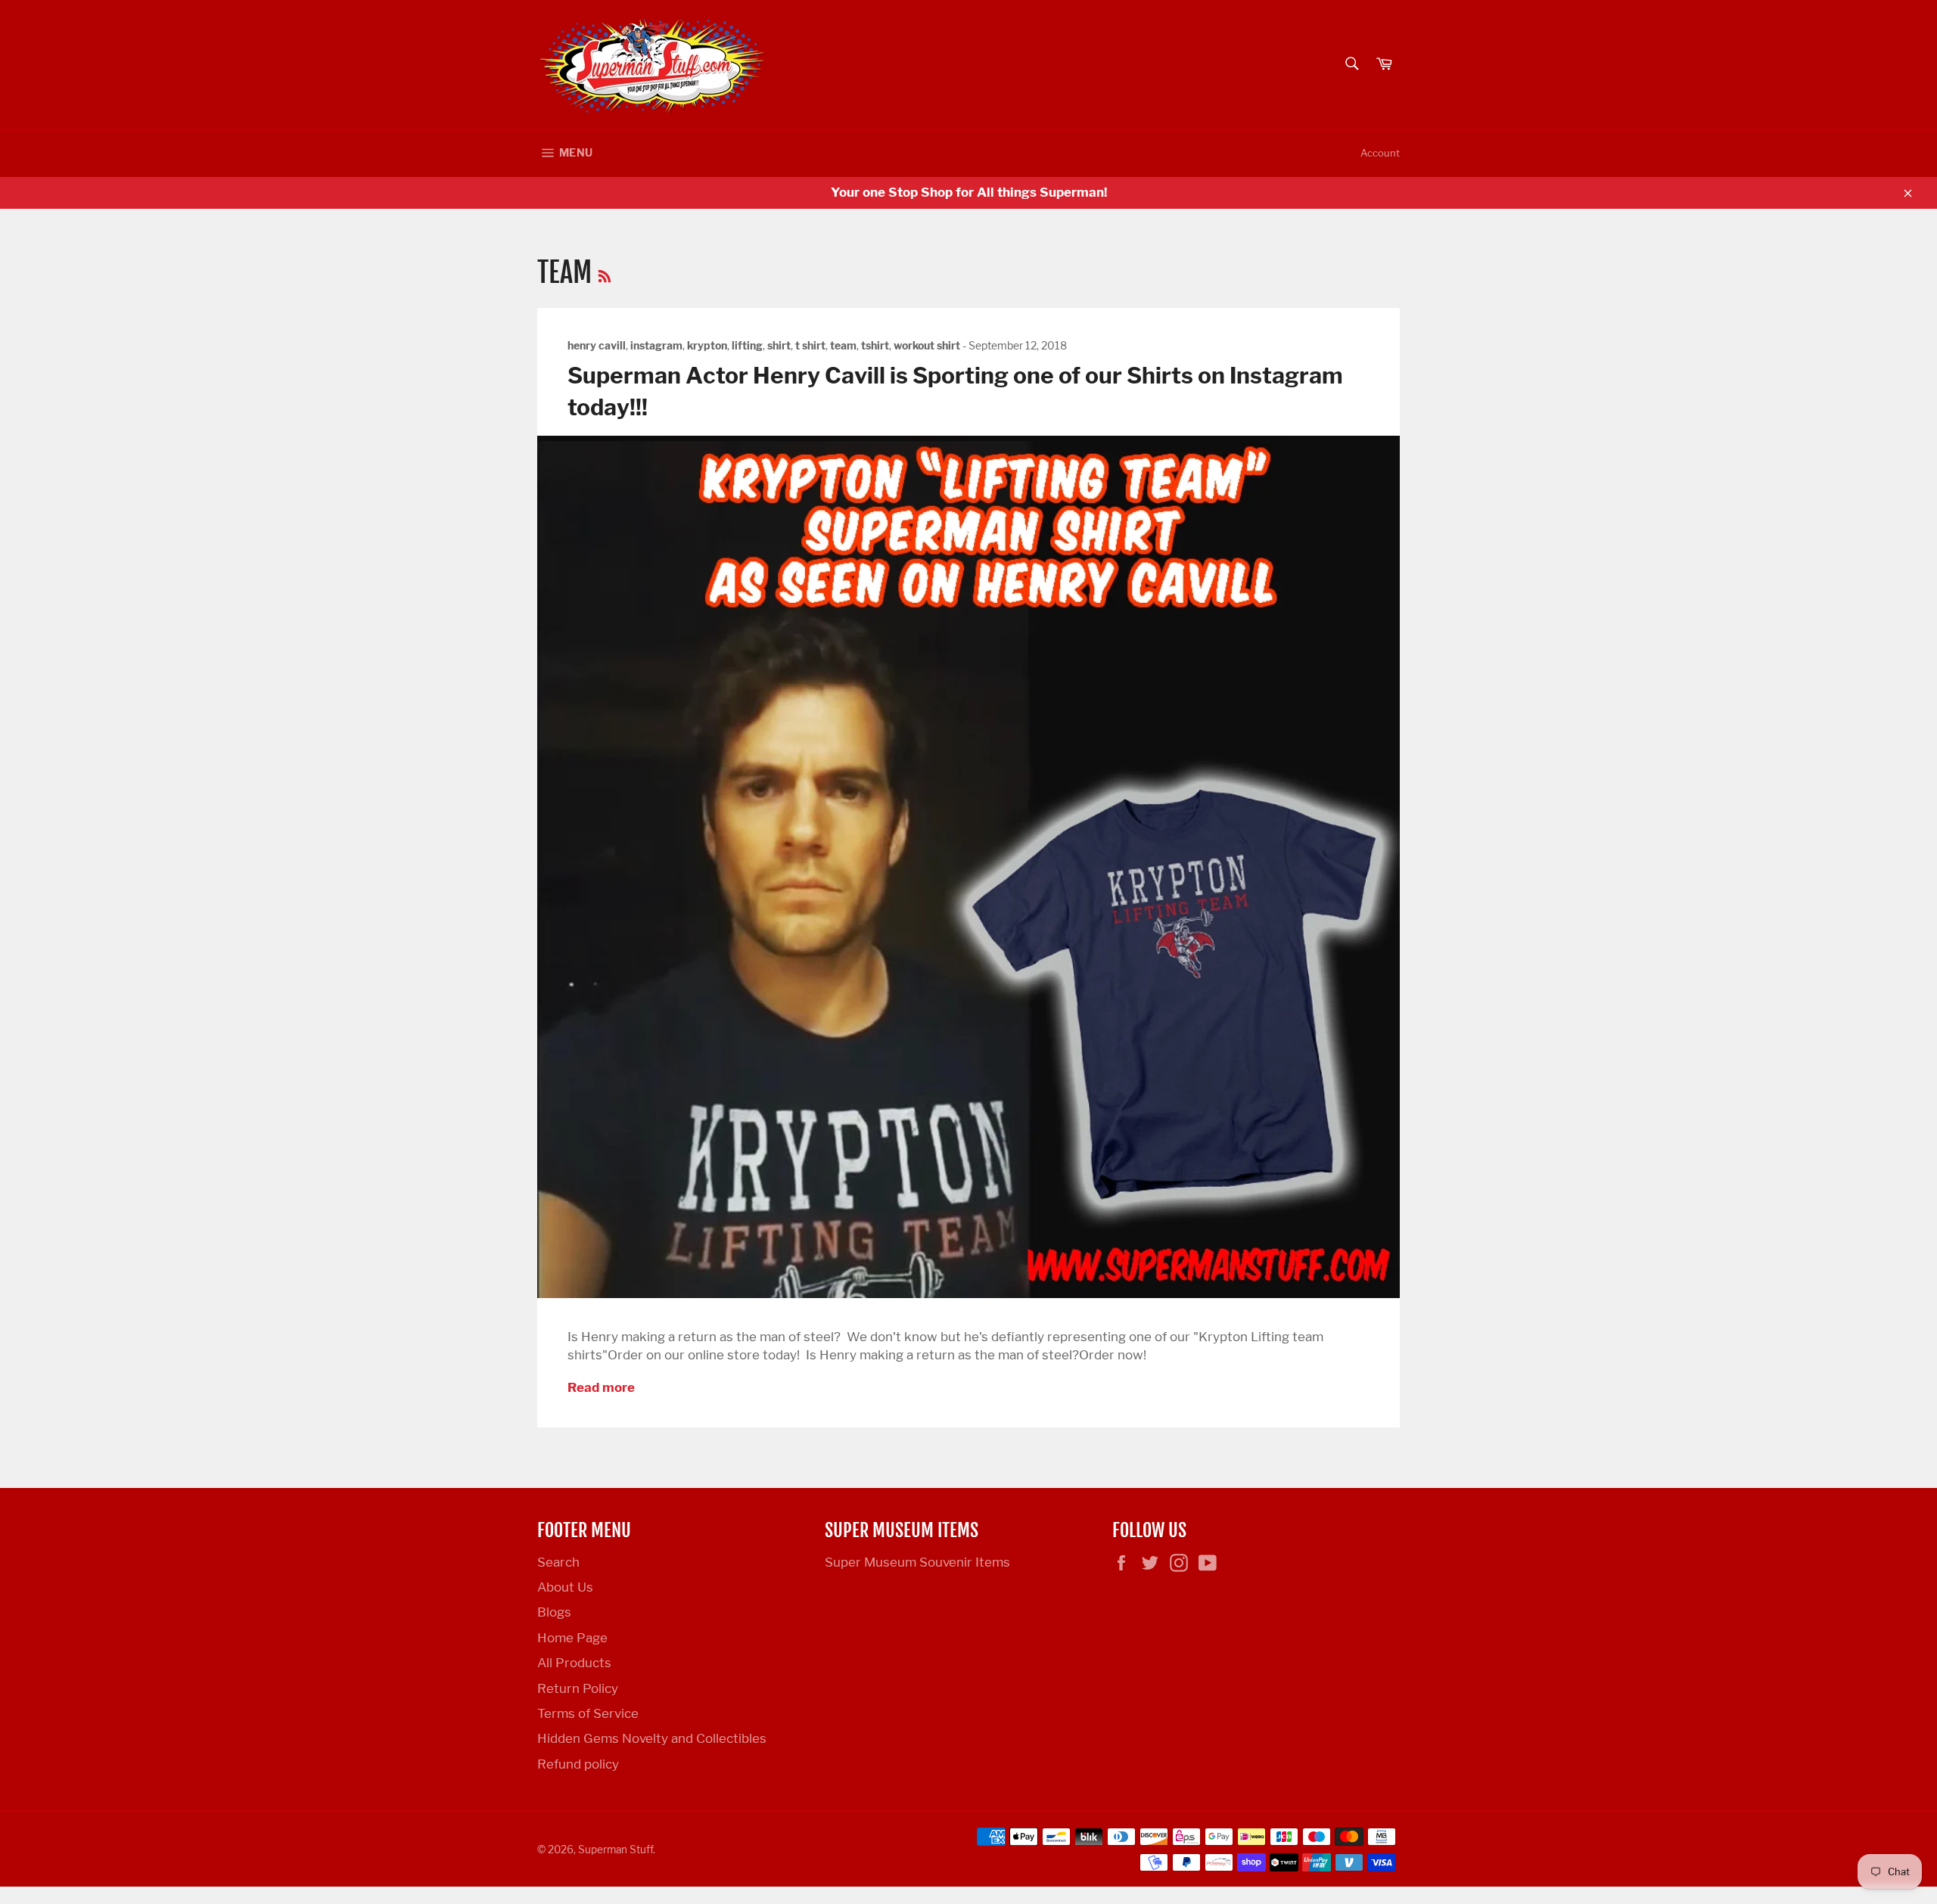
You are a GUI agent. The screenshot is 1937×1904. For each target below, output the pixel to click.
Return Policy (578, 1688)
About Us (565, 1587)
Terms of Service (588, 1713)
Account (1380, 153)
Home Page (572, 1638)
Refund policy (578, 1764)
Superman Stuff (616, 1850)
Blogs (554, 1612)
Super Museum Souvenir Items (917, 1562)
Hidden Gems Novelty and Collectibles (652, 1738)
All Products (574, 1663)
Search (558, 1562)
